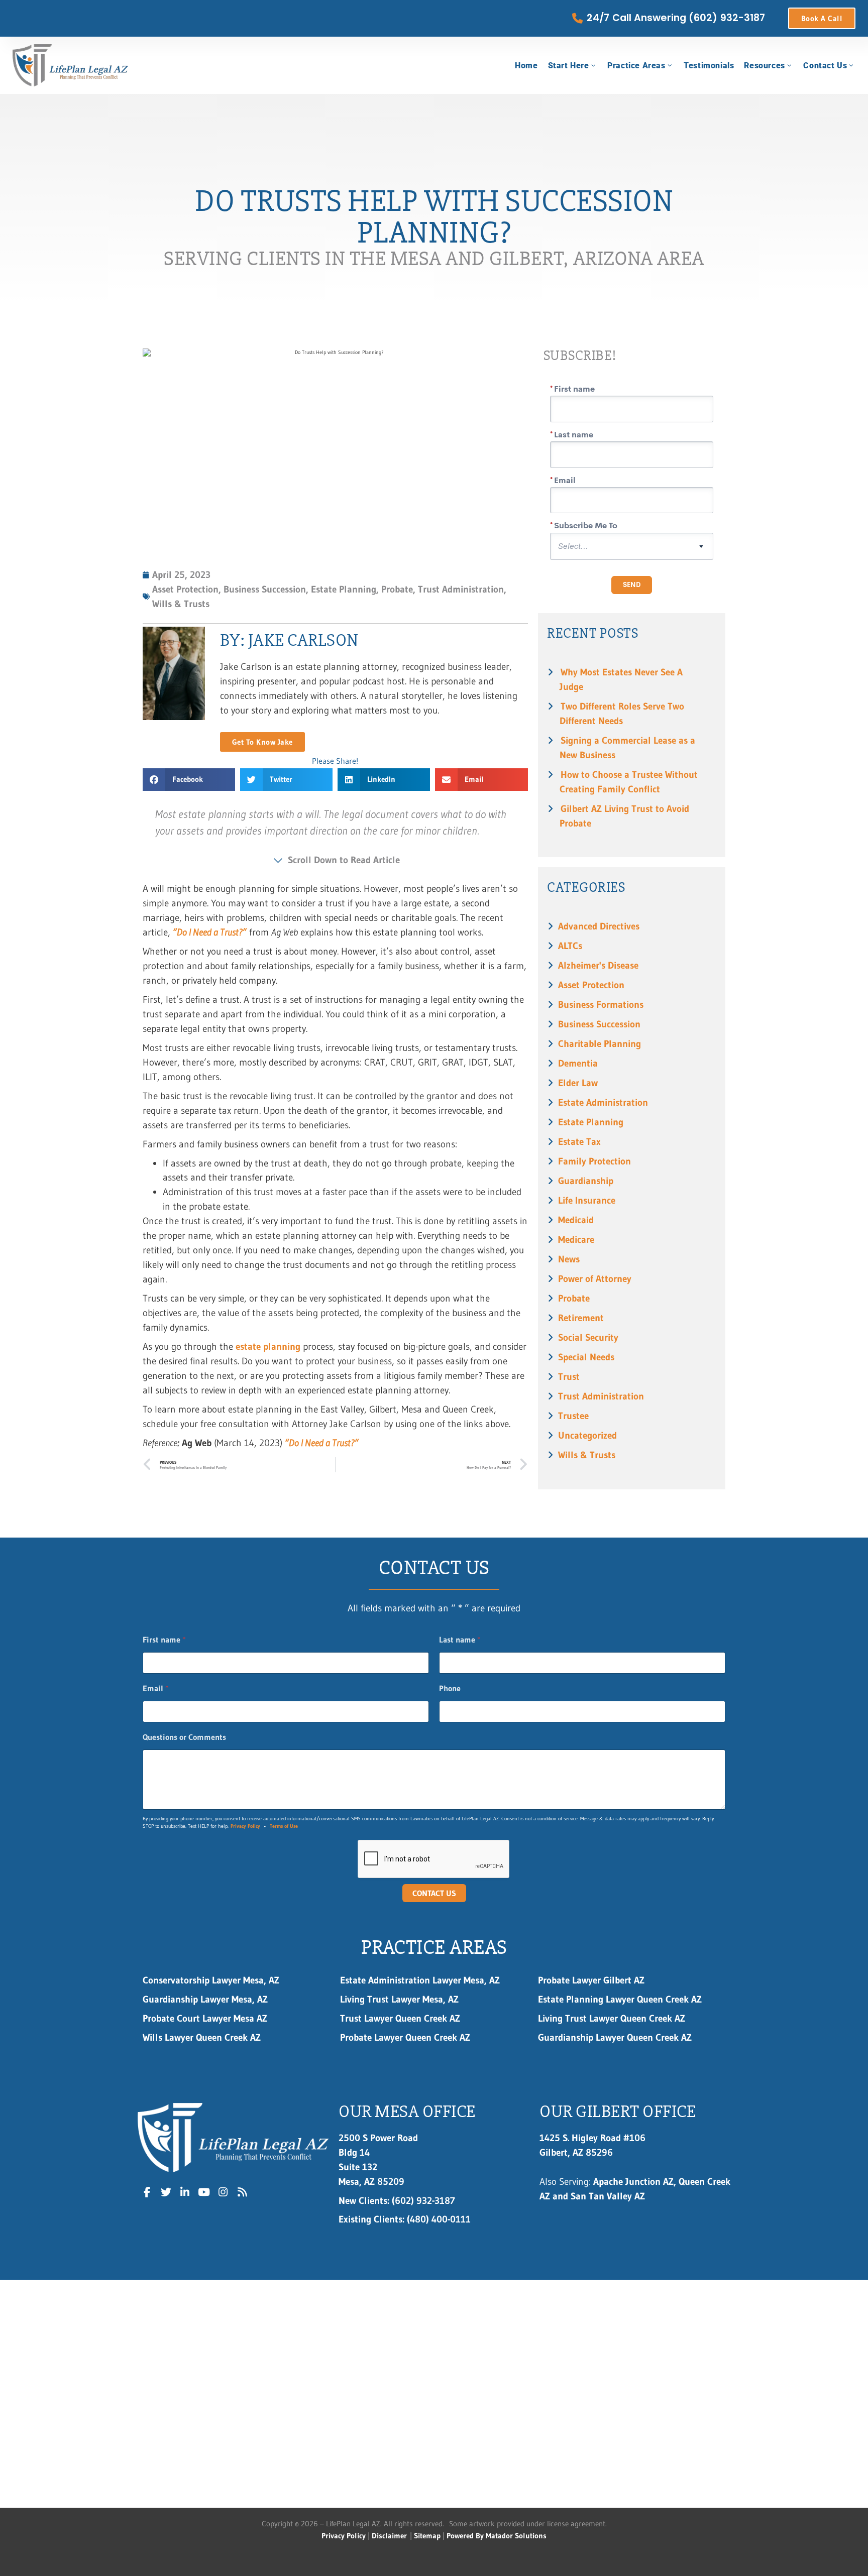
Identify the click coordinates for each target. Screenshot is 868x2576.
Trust (569, 1376)
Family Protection (594, 1161)
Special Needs (586, 1357)
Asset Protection (591, 985)
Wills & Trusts (587, 1455)
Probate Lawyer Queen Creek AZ (405, 2037)
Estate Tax (579, 1141)
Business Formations (601, 1004)
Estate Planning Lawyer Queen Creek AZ (620, 1999)
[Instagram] (223, 2192)
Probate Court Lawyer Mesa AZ (205, 2018)
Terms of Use (284, 1826)
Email (156, 1688)
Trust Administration (601, 1396)
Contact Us (825, 66)
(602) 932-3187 (397, 2200)
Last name (460, 1640)
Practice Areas (636, 66)
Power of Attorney (595, 1278)
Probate (574, 1298)
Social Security (588, 1337)
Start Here (569, 66)
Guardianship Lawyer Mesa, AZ (205, 1999)
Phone (450, 1688)
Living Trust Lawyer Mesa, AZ (399, 1999)
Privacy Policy (245, 1826)
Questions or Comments (184, 1737)
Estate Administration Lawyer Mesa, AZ (420, 1980)
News (569, 1259)
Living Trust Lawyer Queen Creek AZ (614, 2018)
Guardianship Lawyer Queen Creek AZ (615, 2037)
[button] (189, 780)
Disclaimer (389, 2536)
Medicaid (576, 1220)
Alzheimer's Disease (598, 965)
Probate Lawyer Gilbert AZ (591, 1980)
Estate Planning (591, 1122)
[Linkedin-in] (185, 2192)
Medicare (576, 1239)
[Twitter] (166, 2192)
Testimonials (709, 66)
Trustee (573, 1416)
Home (526, 66)
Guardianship (586, 1181)
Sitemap (427, 2536)
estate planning (268, 1346)
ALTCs (570, 946)
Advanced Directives (599, 926)
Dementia (578, 1063)
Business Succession (599, 1024)
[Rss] (242, 2192)
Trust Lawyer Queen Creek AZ (402, 2018)
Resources (764, 66)
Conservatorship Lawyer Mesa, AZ (211, 1980)
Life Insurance (587, 1200)
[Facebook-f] (147, 2192)
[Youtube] (204, 2192)
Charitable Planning (600, 1043)
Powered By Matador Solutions (497, 2536)
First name (164, 1640)
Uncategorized (587, 1435)
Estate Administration (603, 1102)
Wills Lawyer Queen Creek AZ (202, 2037)
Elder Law (578, 1083)
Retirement (581, 1318)
